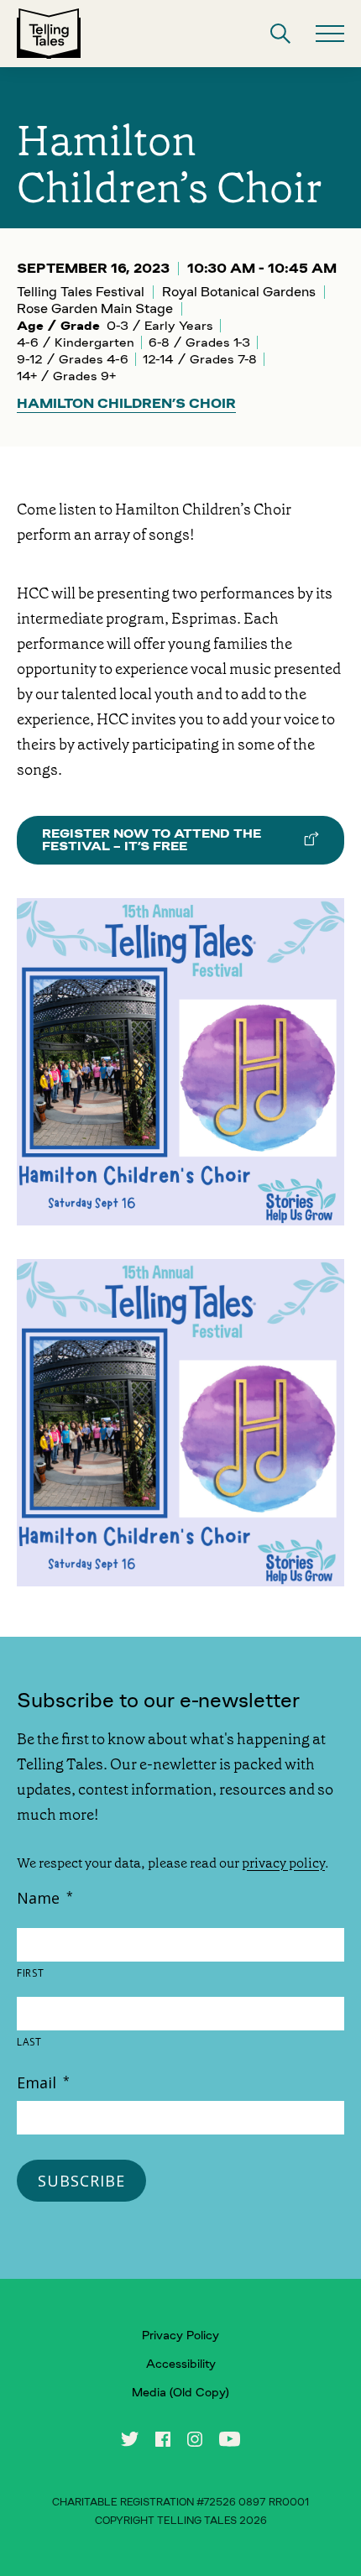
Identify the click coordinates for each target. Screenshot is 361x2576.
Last (29, 2042)
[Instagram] (195, 2439)
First (30, 1973)
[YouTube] (230, 2439)
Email (43, 2082)
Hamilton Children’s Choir (126, 404)
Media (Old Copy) (180, 2392)
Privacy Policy (180, 2335)
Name (45, 1898)
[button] (280, 34)
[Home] (49, 34)
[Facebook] (163, 2439)
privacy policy (283, 1863)
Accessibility (181, 2364)
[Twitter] (130, 2439)
